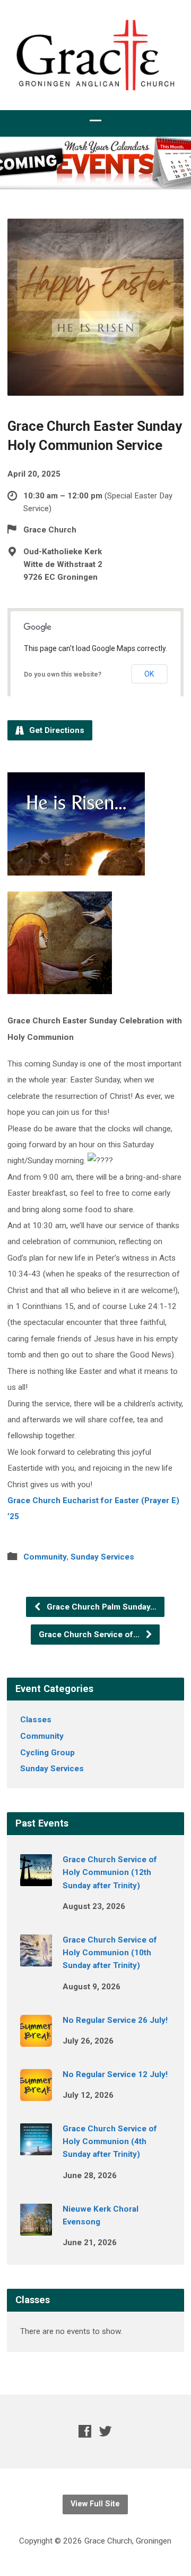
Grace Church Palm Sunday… (101, 1607)
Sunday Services (102, 1557)
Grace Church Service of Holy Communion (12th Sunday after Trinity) (110, 1873)
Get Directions (56, 730)
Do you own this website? (63, 674)
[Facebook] (85, 2431)
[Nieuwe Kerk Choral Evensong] (36, 2228)
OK (149, 674)
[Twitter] (106, 2431)
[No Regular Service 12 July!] (36, 2094)
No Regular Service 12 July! (115, 2074)
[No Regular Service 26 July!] (36, 2039)
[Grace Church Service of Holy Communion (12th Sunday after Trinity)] (36, 1879)
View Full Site (95, 2504)
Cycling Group (47, 1753)
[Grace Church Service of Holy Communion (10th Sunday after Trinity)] (36, 1959)
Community (45, 1557)
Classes (36, 1720)
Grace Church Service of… (90, 1635)
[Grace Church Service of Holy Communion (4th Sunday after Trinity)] (36, 2148)
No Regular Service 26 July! (115, 2020)
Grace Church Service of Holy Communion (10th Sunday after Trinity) (110, 1953)
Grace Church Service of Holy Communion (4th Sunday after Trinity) (110, 2142)
